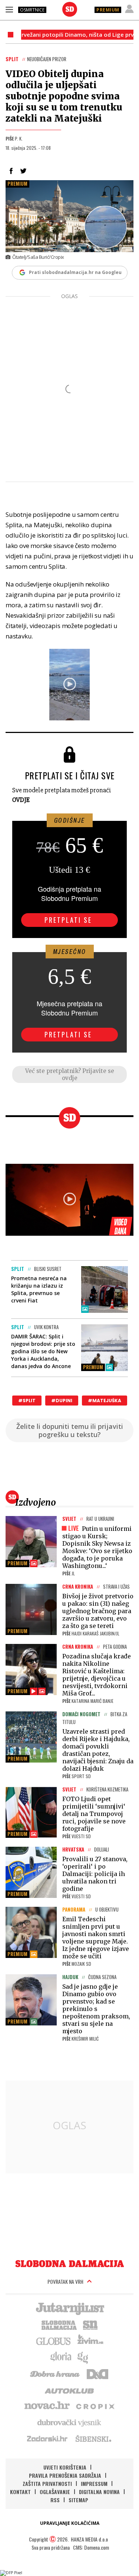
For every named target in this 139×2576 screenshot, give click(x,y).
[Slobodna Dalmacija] (70, 9)
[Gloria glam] (83, 2357)
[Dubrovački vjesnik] (70, 2422)
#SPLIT (27, 1401)
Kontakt (20, 2492)
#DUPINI (62, 1401)
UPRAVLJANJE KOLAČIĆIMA (70, 2523)
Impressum (94, 2483)
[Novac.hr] (47, 2406)
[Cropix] (95, 2406)
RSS (55, 2500)
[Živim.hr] (90, 2341)
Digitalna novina (99, 2492)
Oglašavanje (55, 2492)
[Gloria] (61, 2357)
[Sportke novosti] (90, 2324)
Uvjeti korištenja (65, 2467)
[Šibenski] (93, 2438)
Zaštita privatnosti (47, 2483)
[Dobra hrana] (55, 2373)
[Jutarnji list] (70, 2308)
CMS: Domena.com (91, 2547)
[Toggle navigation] (9, 9)
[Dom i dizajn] (97, 2373)
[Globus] (54, 2341)
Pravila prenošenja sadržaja (65, 2475)
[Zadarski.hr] (47, 2438)
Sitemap (78, 2500)
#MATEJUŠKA (105, 1401)
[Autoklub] (70, 2390)
